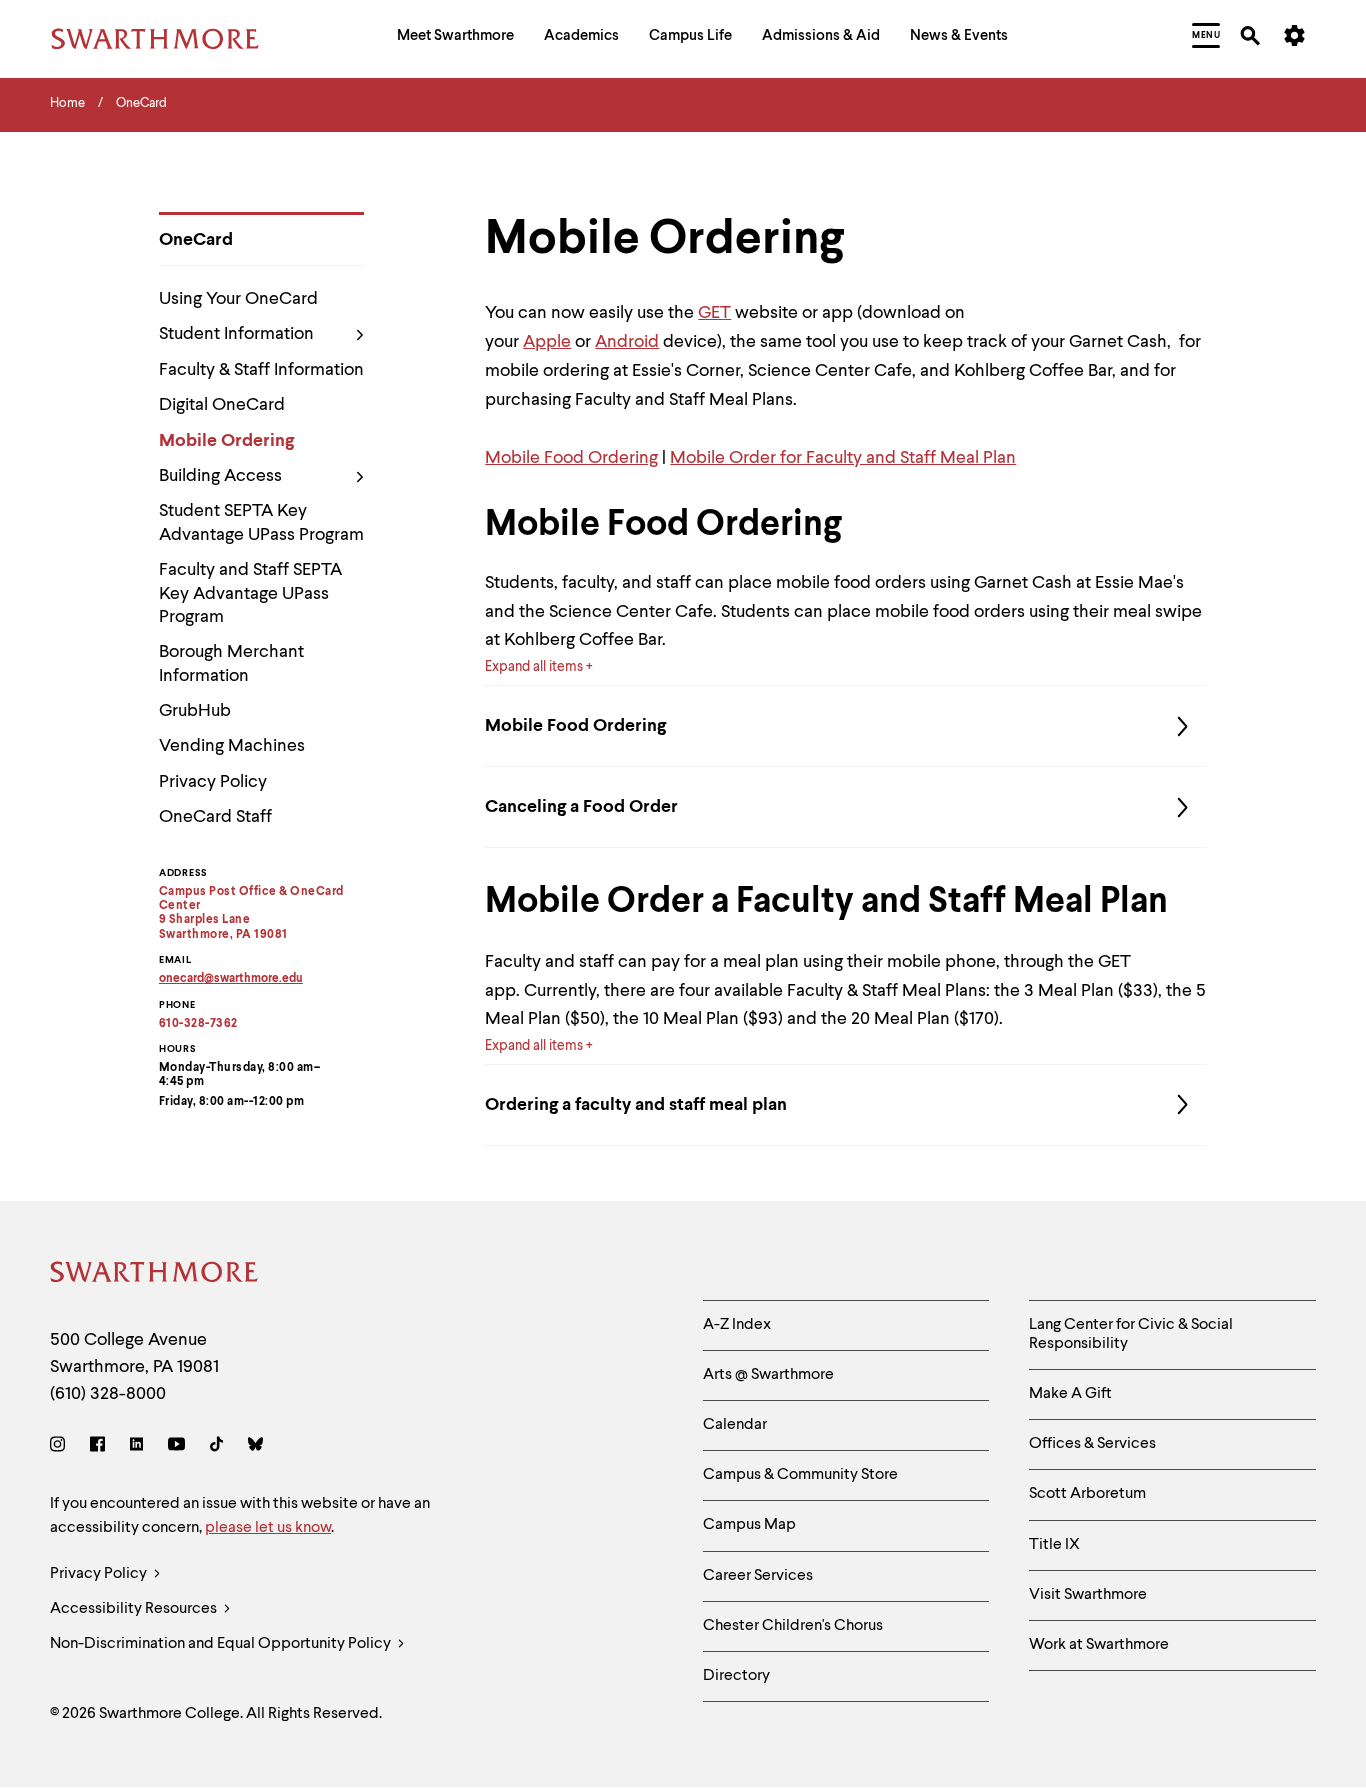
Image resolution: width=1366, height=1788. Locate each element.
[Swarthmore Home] (155, 1275)
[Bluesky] (255, 1447)
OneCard (196, 240)
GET (714, 313)
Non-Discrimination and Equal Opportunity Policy (222, 1644)
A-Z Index (737, 1325)
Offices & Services (1092, 1444)
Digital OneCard (222, 405)
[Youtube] (176, 1447)
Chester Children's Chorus (793, 1626)
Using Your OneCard (238, 299)
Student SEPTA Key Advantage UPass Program (261, 522)
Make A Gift (1070, 1394)
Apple (547, 342)
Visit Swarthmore (1088, 1595)
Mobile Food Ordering (571, 458)
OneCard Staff (215, 817)
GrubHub (195, 711)
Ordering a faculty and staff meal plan (636, 1105)
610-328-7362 (198, 1024)
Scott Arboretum (1087, 1494)
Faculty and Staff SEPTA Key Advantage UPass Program (250, 593)
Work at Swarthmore (1099, 1645)
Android (627, 342)
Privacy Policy (213, 782)
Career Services (758, 1576)
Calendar (735, 1425)
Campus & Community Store (800, 1475)
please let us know (268, 1528)
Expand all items (534, 667)
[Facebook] (97, 1447)
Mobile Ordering (226, 441)
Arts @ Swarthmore (768, 1375)
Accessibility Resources (135, 1609)
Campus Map (749, 1525)
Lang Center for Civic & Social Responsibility (1131, 1334)
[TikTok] (216, 1447)
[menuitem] (455, 38)
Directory (736, 1676)
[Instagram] (61, 1447)
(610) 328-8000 (108, 1394)
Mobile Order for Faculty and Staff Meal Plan (843, 458)
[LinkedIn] (136, 1447)
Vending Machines (232, 746)
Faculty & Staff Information (261, 370)
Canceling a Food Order (581, 807)
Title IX (1054, 1545)
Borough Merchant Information (231, 663)
